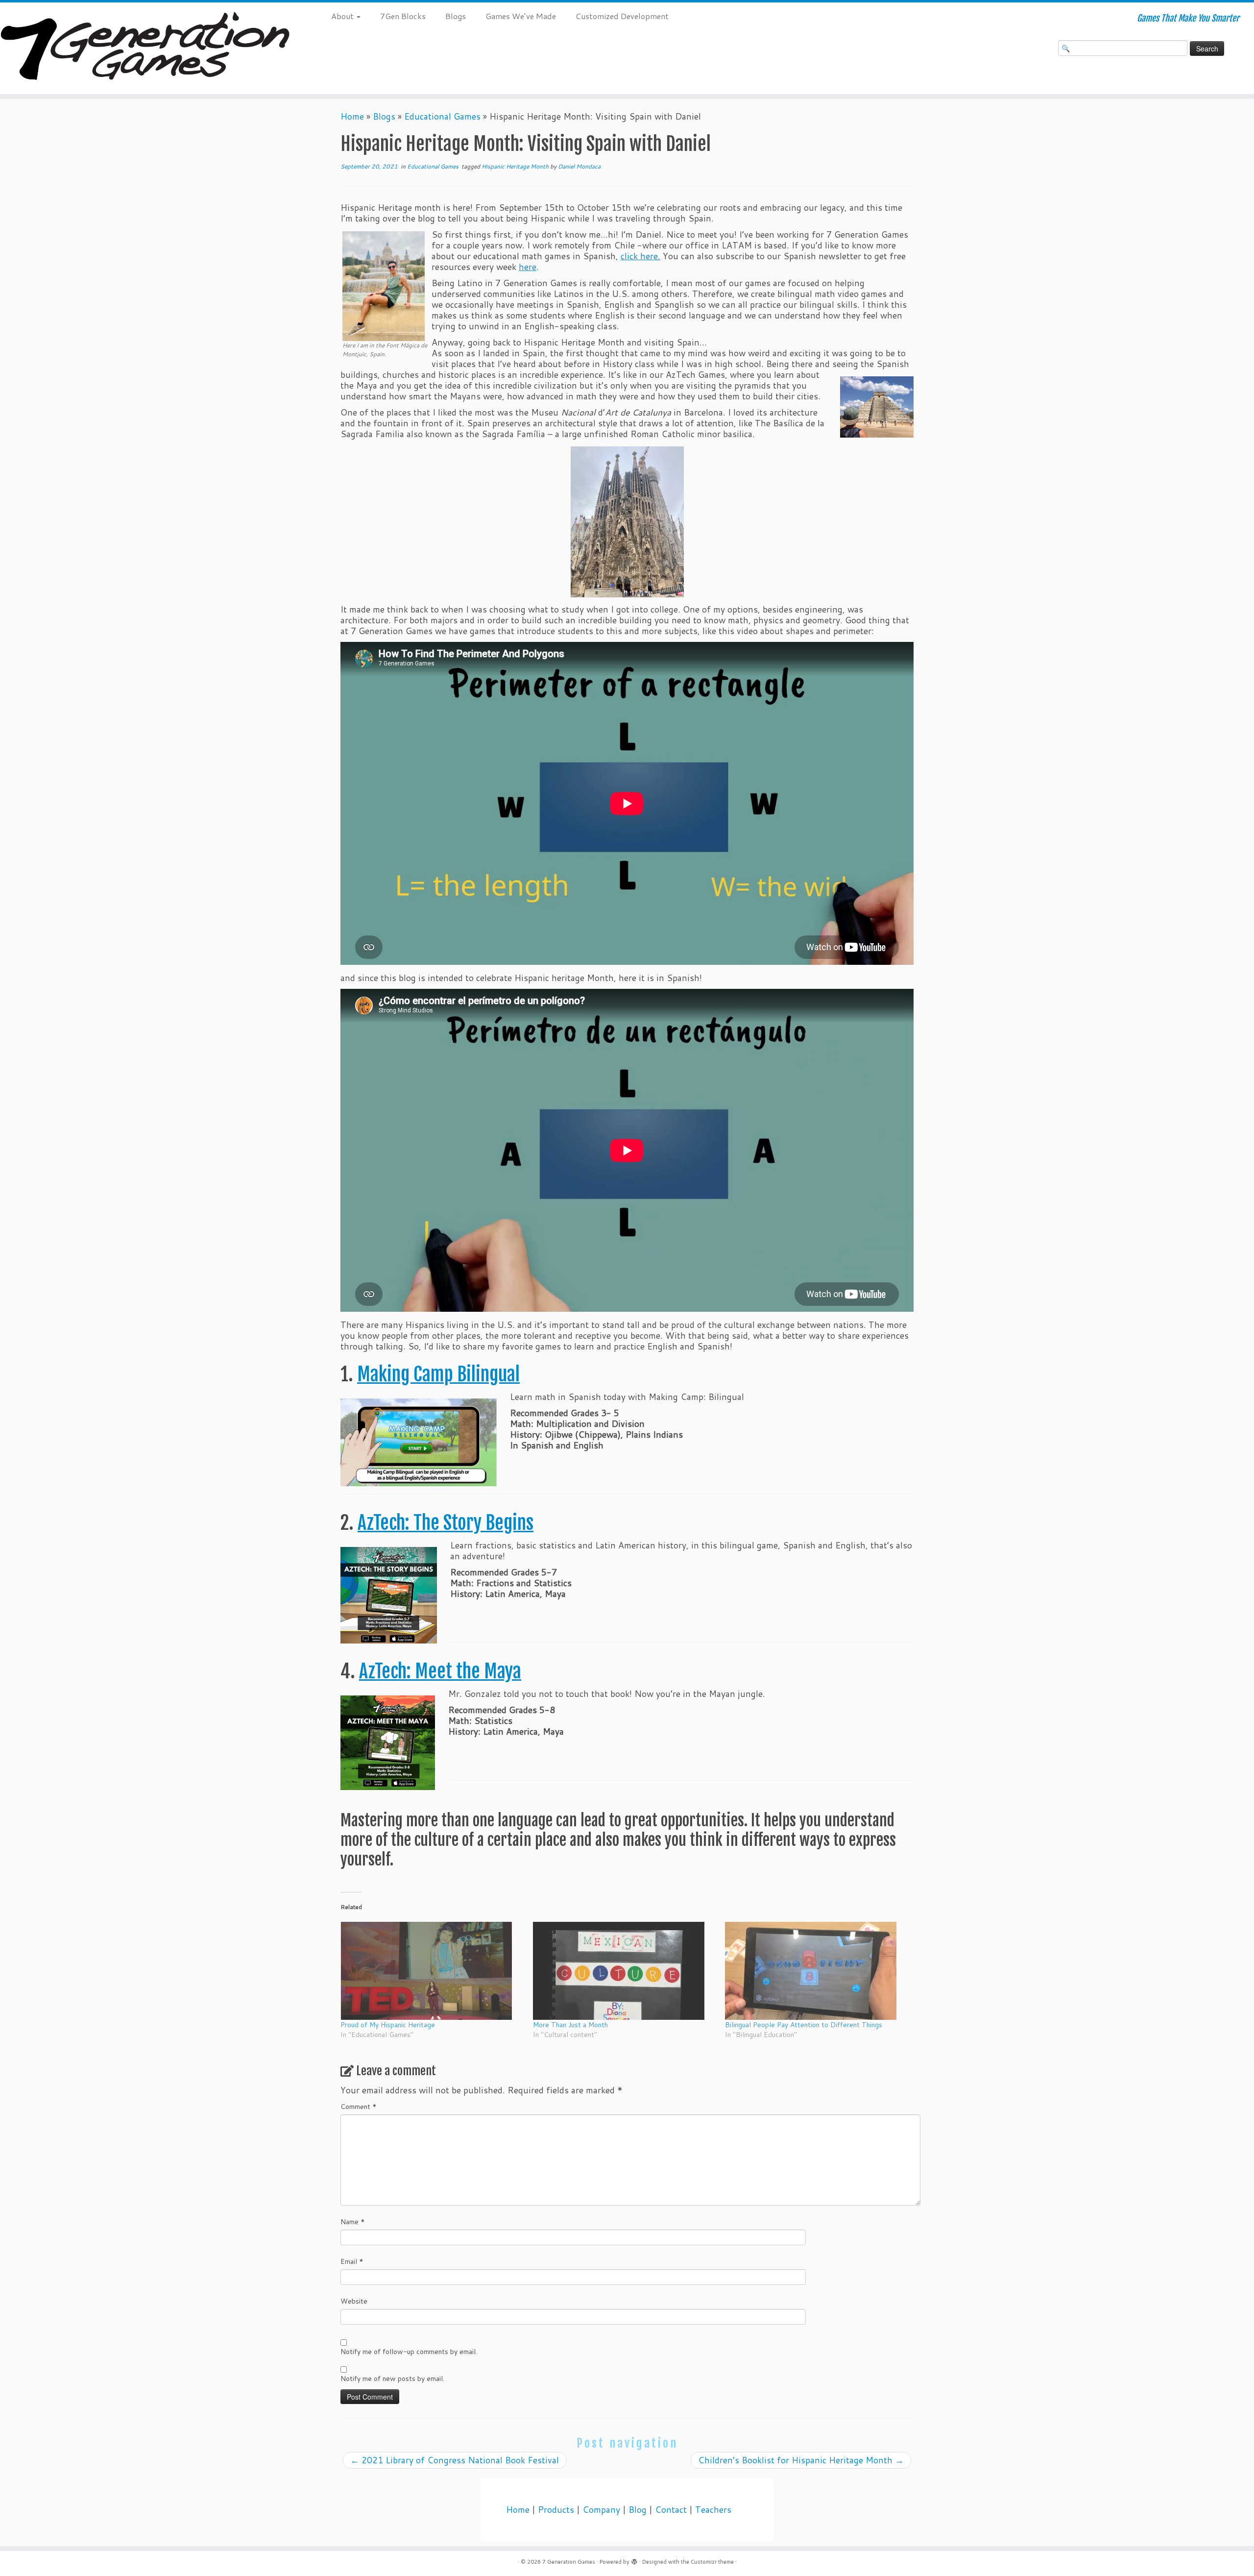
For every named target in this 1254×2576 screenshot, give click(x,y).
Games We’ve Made (521, 16)
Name (353, 2222)
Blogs (456, 16)
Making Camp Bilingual (438, 1374)
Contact (671, 2510)
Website (354, 2301)
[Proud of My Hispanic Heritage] (432, 1971)
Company (601, 2510)
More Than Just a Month (570, 2025)
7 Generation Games (569, 2562)
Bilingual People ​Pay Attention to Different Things (804, 2025)
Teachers (713, 2510)
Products (556, 2510)
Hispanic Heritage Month (516, 166)
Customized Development (622, 16)
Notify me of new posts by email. (392, 2379)
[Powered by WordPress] (634, 2560)
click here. (640, 256)
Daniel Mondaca (579, 166)
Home (352, 116)
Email (352, 2261)
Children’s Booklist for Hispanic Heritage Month (801, 2460)
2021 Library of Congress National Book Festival (455, 2460)
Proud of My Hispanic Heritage (388, 2025)
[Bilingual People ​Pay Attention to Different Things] (816, 1971)
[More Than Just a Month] (624, 1971)
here (528, 267)
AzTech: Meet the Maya (440, 1671)
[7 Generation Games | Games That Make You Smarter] (145, 48)
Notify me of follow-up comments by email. (409, 2352)
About (343, 16)
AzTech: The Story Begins (446, 1523)
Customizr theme (712, 2562)
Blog (638, 2510)
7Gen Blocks (403, 16)
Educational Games (442, 116)
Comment (359, 2107)
